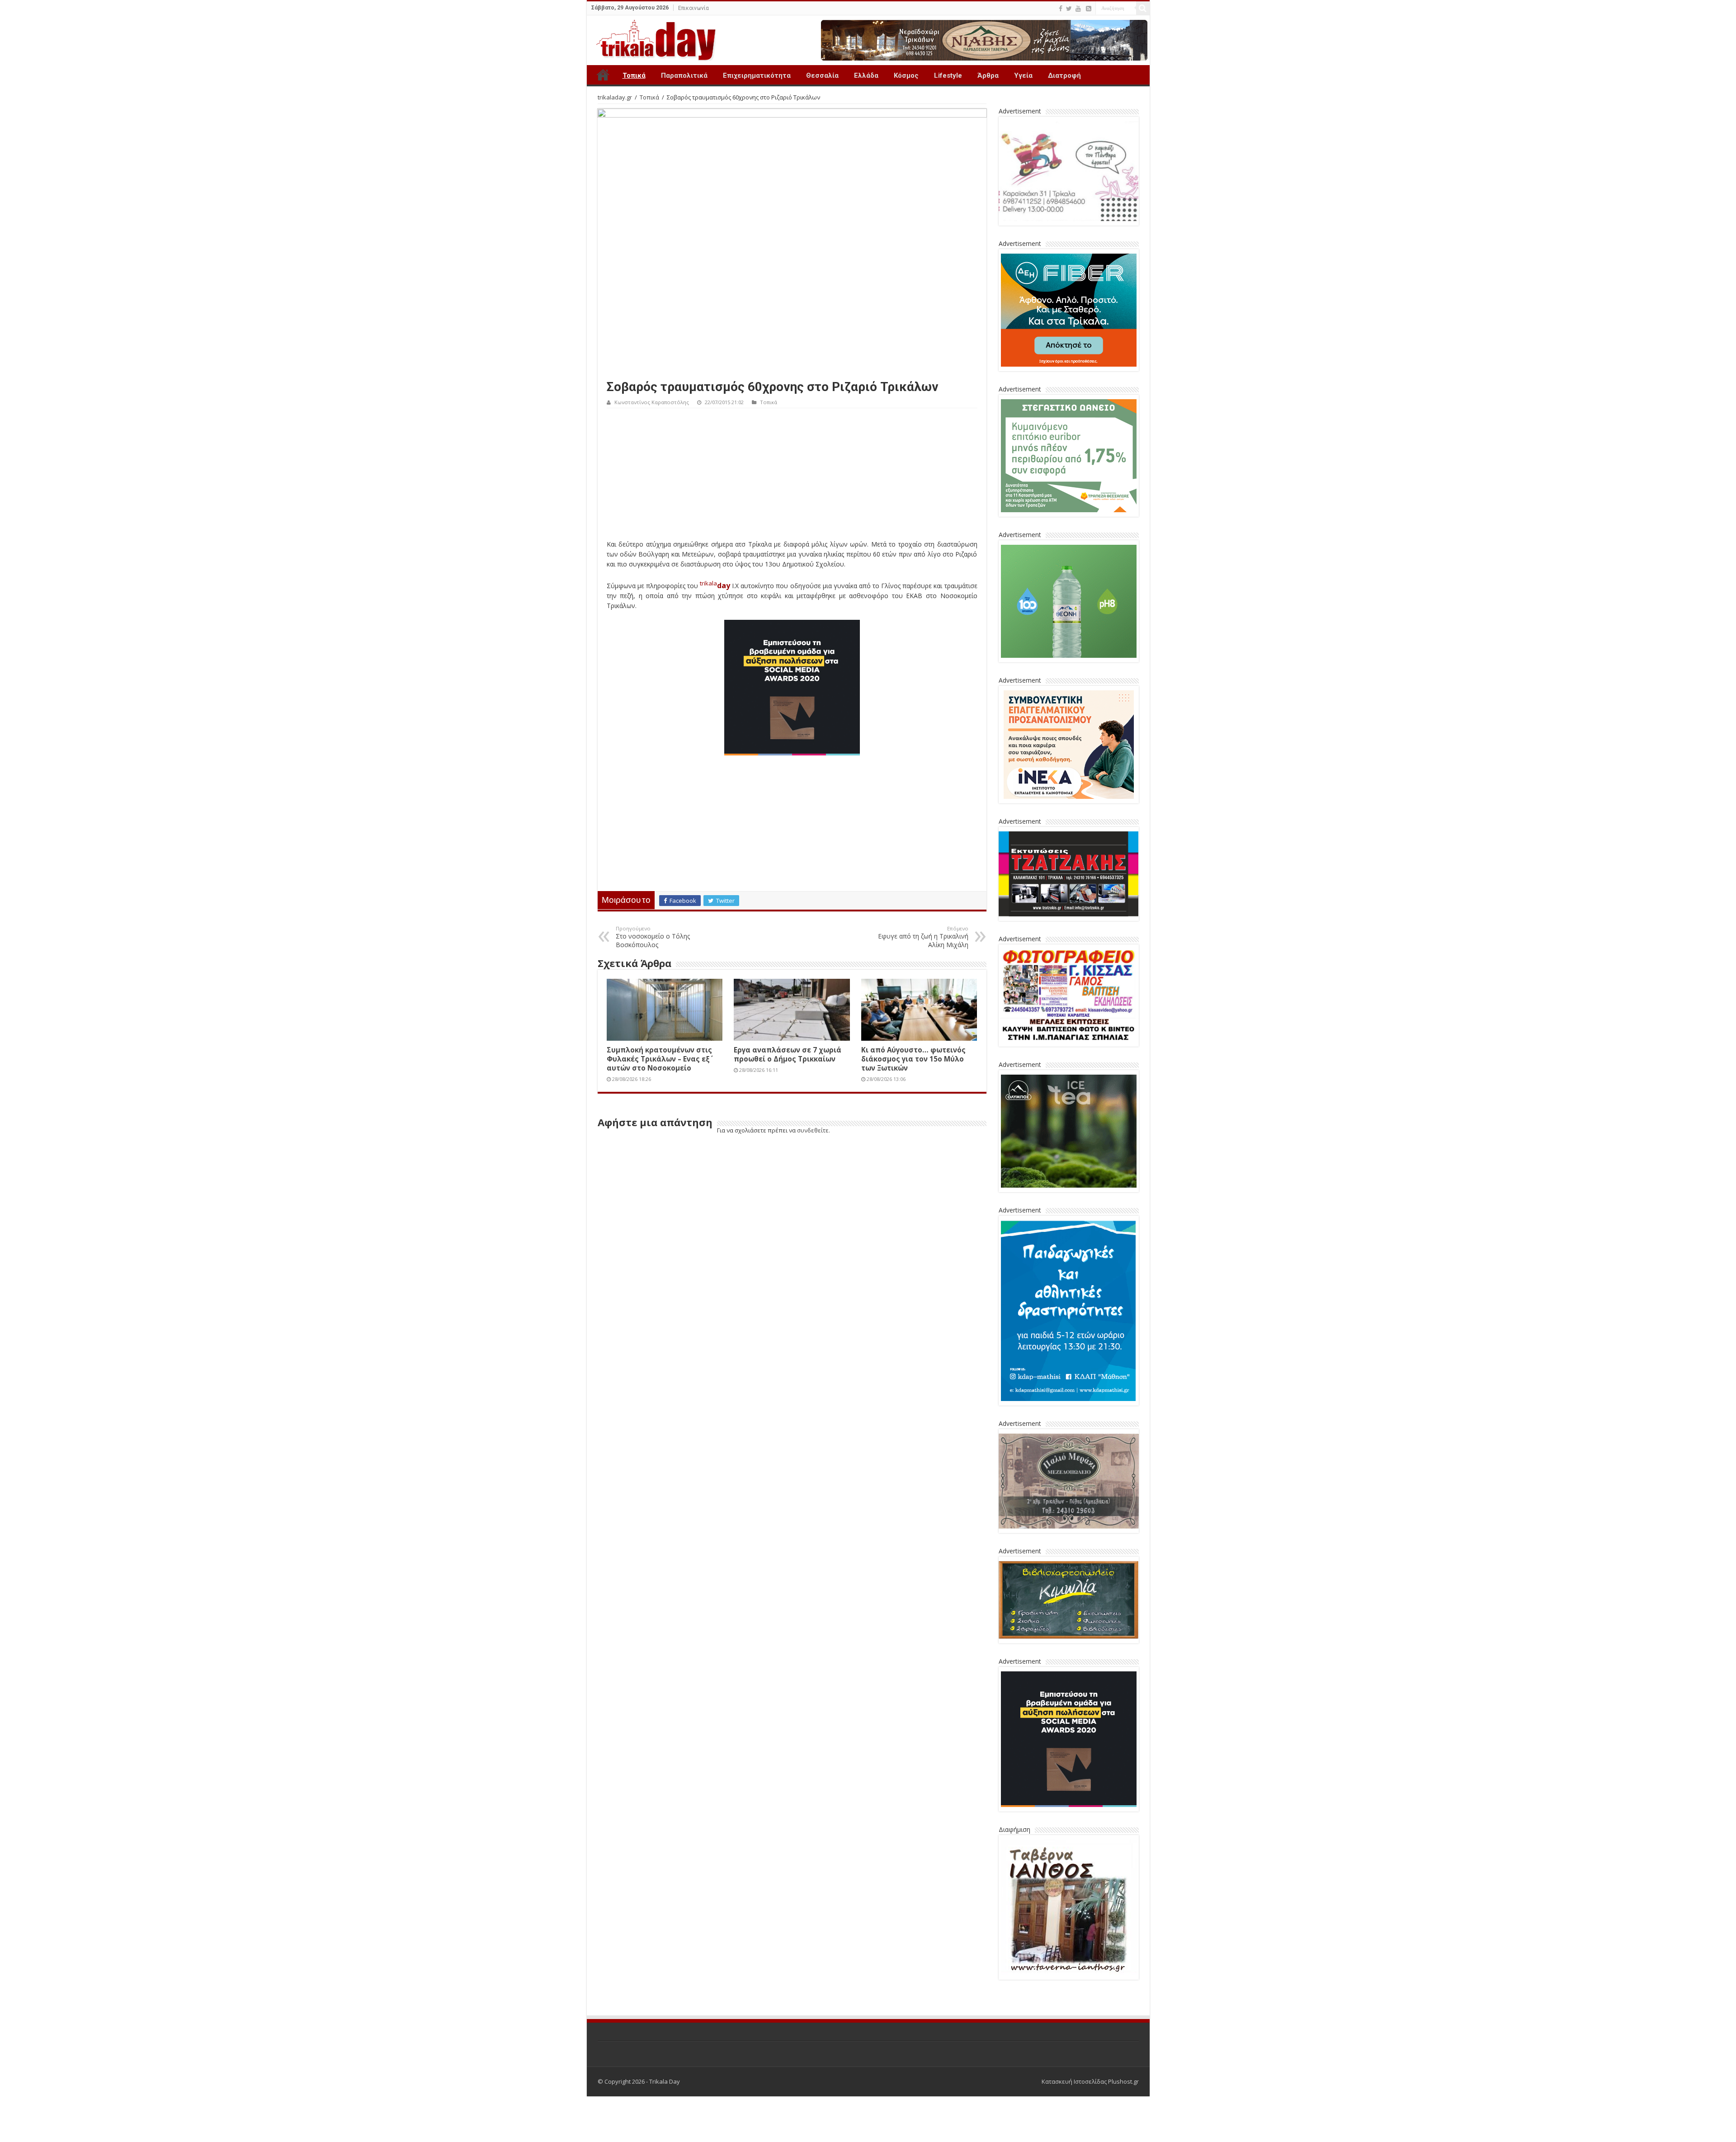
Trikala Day (603, 75)
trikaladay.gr (615, 97)
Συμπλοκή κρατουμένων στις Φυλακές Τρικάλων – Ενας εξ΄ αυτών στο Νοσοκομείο (659, 1059)
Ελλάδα (866, 75)
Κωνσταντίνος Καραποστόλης (652, 402)
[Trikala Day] (652, 38)
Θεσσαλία (822, 75)
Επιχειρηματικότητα (757, 75)
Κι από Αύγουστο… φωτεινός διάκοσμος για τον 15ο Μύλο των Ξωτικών (913, 1059)
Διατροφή (1064, 75)
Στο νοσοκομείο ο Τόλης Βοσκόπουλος (653, 937)
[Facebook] (1061, 9)
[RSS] (1089, 9)
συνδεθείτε (813, 1130)
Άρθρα (988, 75)
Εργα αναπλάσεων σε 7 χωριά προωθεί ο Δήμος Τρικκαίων (788, 1054)
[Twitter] (1069, 9)
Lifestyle (948, 75)
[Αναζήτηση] (1143, 8)
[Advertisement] (792, 476)
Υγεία (1023, 75)
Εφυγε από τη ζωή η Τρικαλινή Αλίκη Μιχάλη (923, 937)
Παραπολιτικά (684, 75)
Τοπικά (634, 75)
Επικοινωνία (693, 8)
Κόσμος (906, 75)
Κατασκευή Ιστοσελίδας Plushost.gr (1090, 2081)
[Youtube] (1078, 9)
